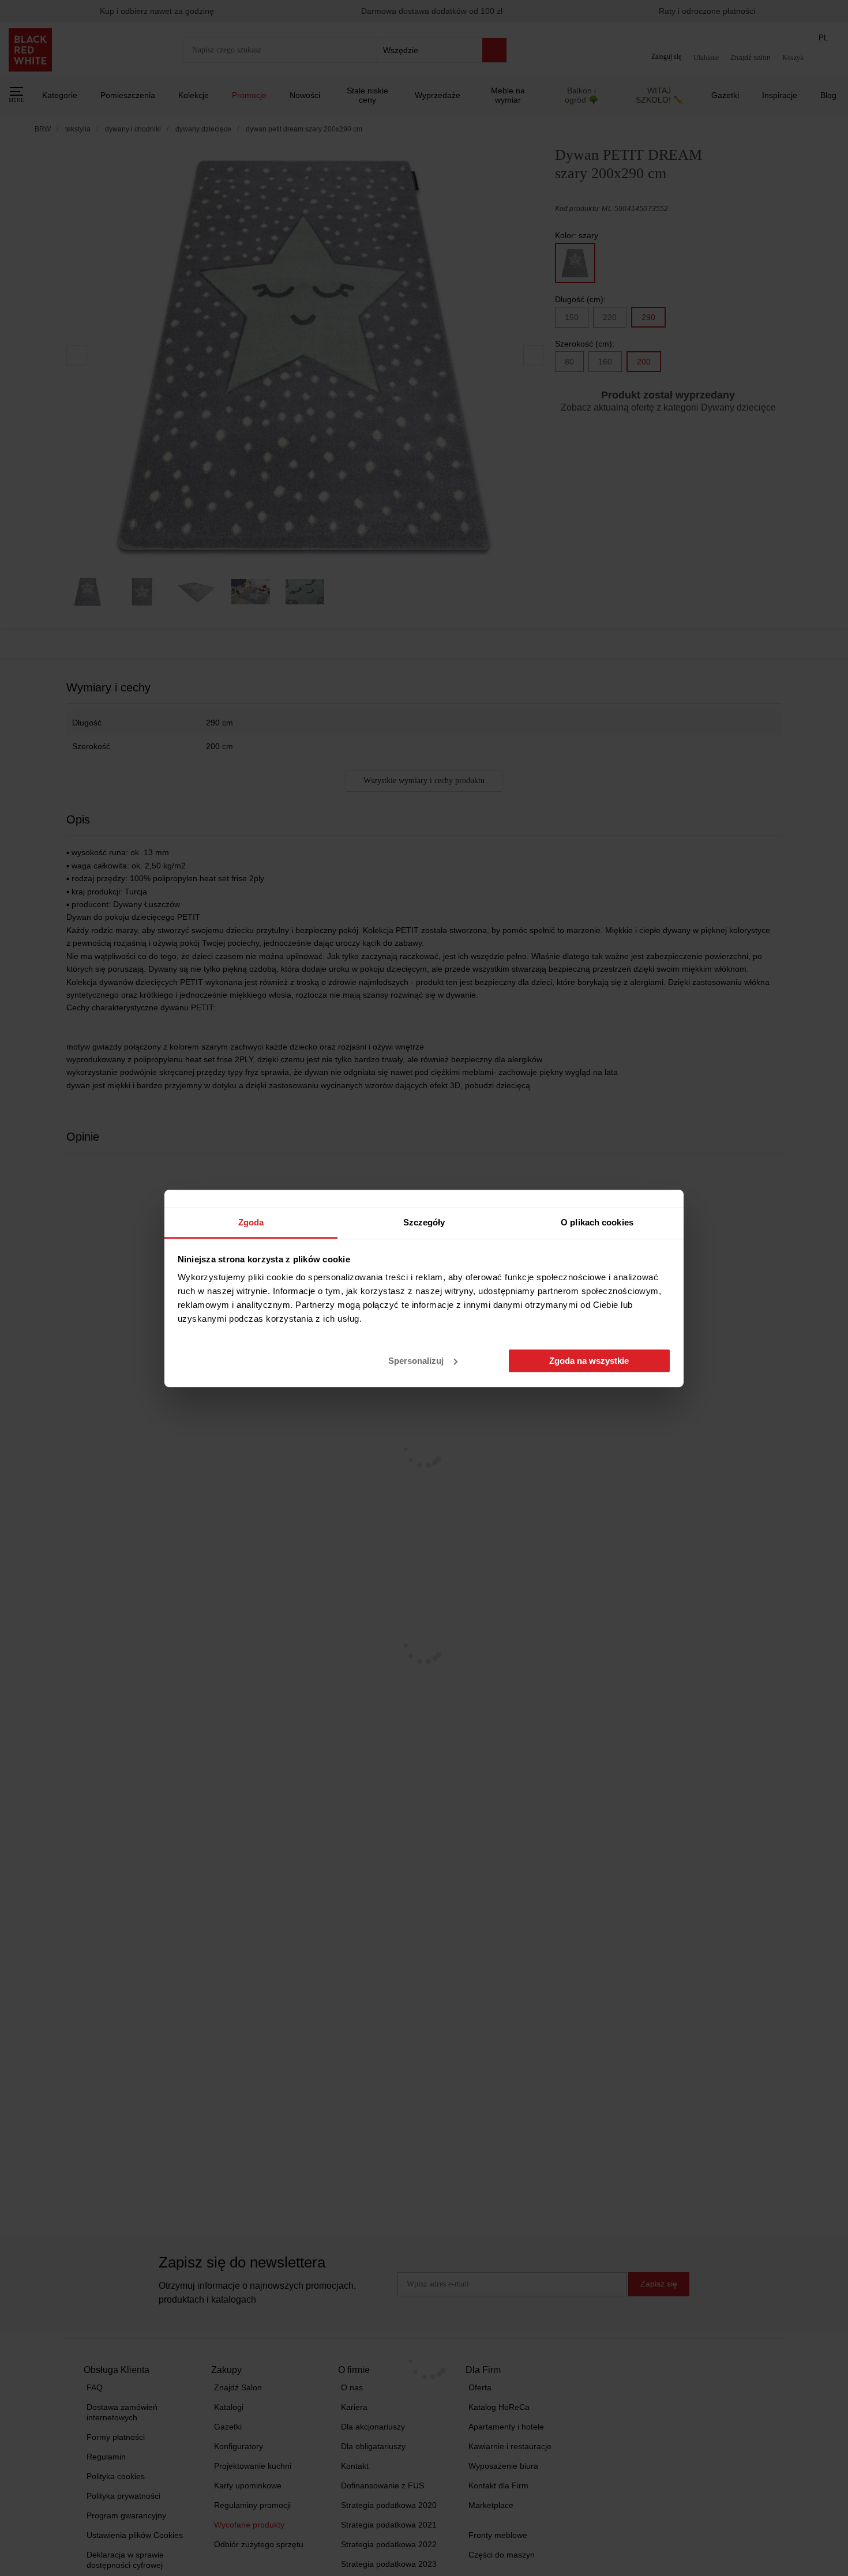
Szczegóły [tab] (424, 1222)
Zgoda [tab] (251, 1222)
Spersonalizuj (416, 1361)
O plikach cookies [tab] (597, 1222)
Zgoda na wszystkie (589, 1361)
